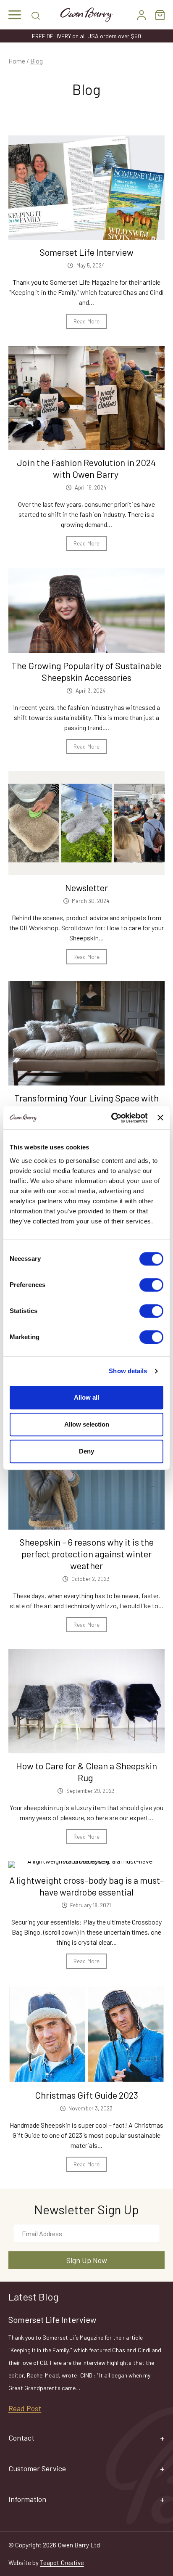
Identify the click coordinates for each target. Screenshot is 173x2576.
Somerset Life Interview (86, 252)
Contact (21, 2438)
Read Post (25, 2408)
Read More (86, 321)
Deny (86, 1451)
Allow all (86, 1397)
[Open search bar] (36, 15)
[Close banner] (160, 1118)
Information (27, 2499)
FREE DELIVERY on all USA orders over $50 (86, 36)
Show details (128, 1371)
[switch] (151, 1285)
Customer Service (37, 2468)
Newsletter (86, 887)
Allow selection (87, 1424)
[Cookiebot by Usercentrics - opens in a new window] (112, 1118)
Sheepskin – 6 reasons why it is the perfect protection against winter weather (86, 1554)
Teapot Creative (62, 2563)
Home (17, 61)
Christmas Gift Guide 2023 (86, 2095)
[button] (15, 15)
